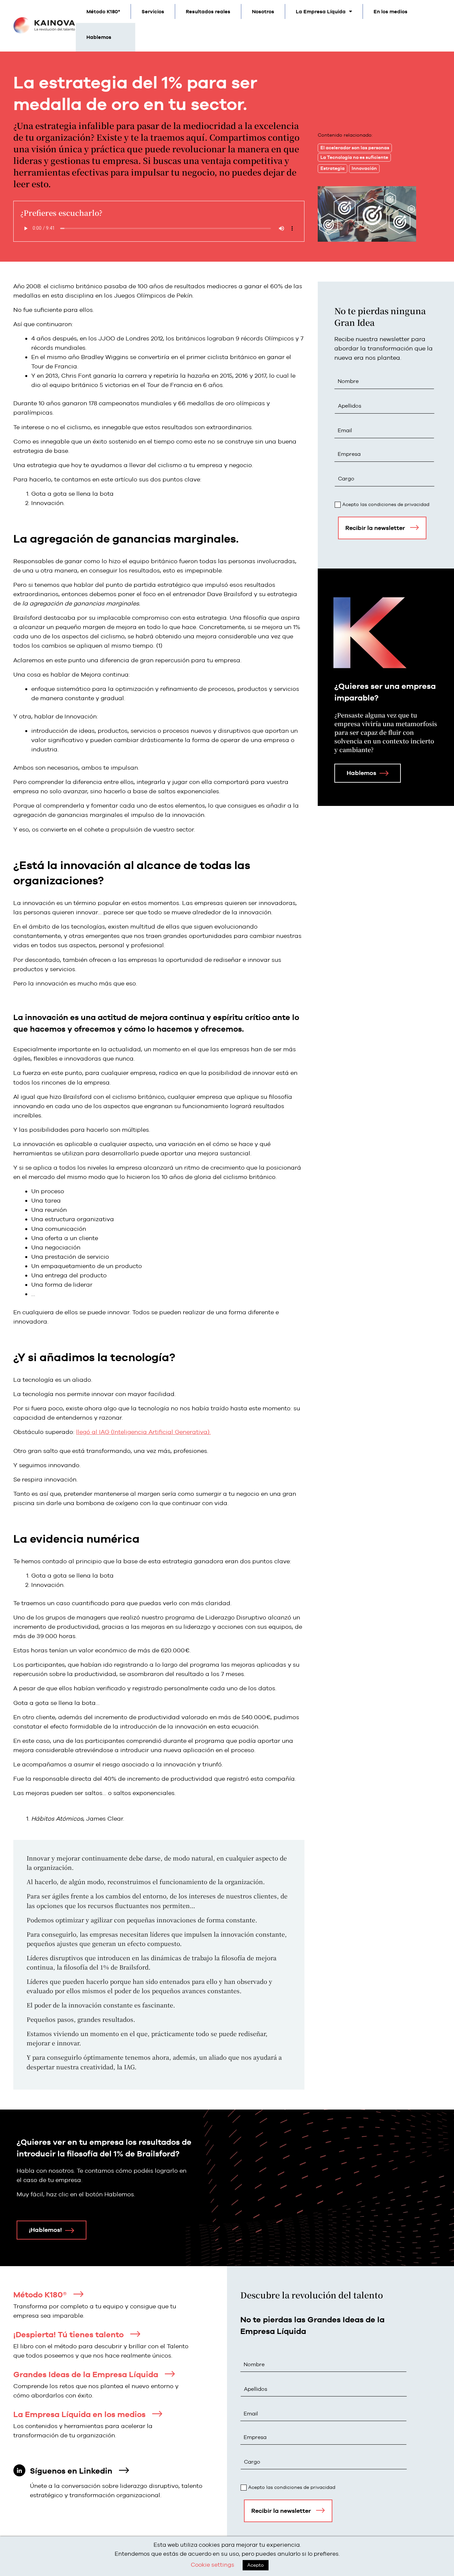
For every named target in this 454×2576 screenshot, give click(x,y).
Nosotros (263, 11)
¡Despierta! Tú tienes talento (68, 2334)
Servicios (153, 11)
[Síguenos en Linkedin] (124, 2470)
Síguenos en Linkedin (71, 2471)
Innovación (364, 168)
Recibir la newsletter (375, 528)
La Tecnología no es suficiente (354, 157)
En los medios (391, 11)
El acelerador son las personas (355, 148)
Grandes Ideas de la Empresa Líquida (86, 2374)
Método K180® (40, 2295)
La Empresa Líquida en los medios (79, 2414)
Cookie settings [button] (213, 2565)
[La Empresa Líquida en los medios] (157, 2414)
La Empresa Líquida (321, 11)
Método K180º (103, 11)
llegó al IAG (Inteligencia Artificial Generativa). (143, 1432)
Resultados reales (208, 11)
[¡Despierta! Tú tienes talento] (135, 2334)
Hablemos (99, 37)
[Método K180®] (78, 2294)
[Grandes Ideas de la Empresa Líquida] (170, 2374)
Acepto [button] (256, 2565)
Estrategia (333, 168)
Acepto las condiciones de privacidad (386, 504)
